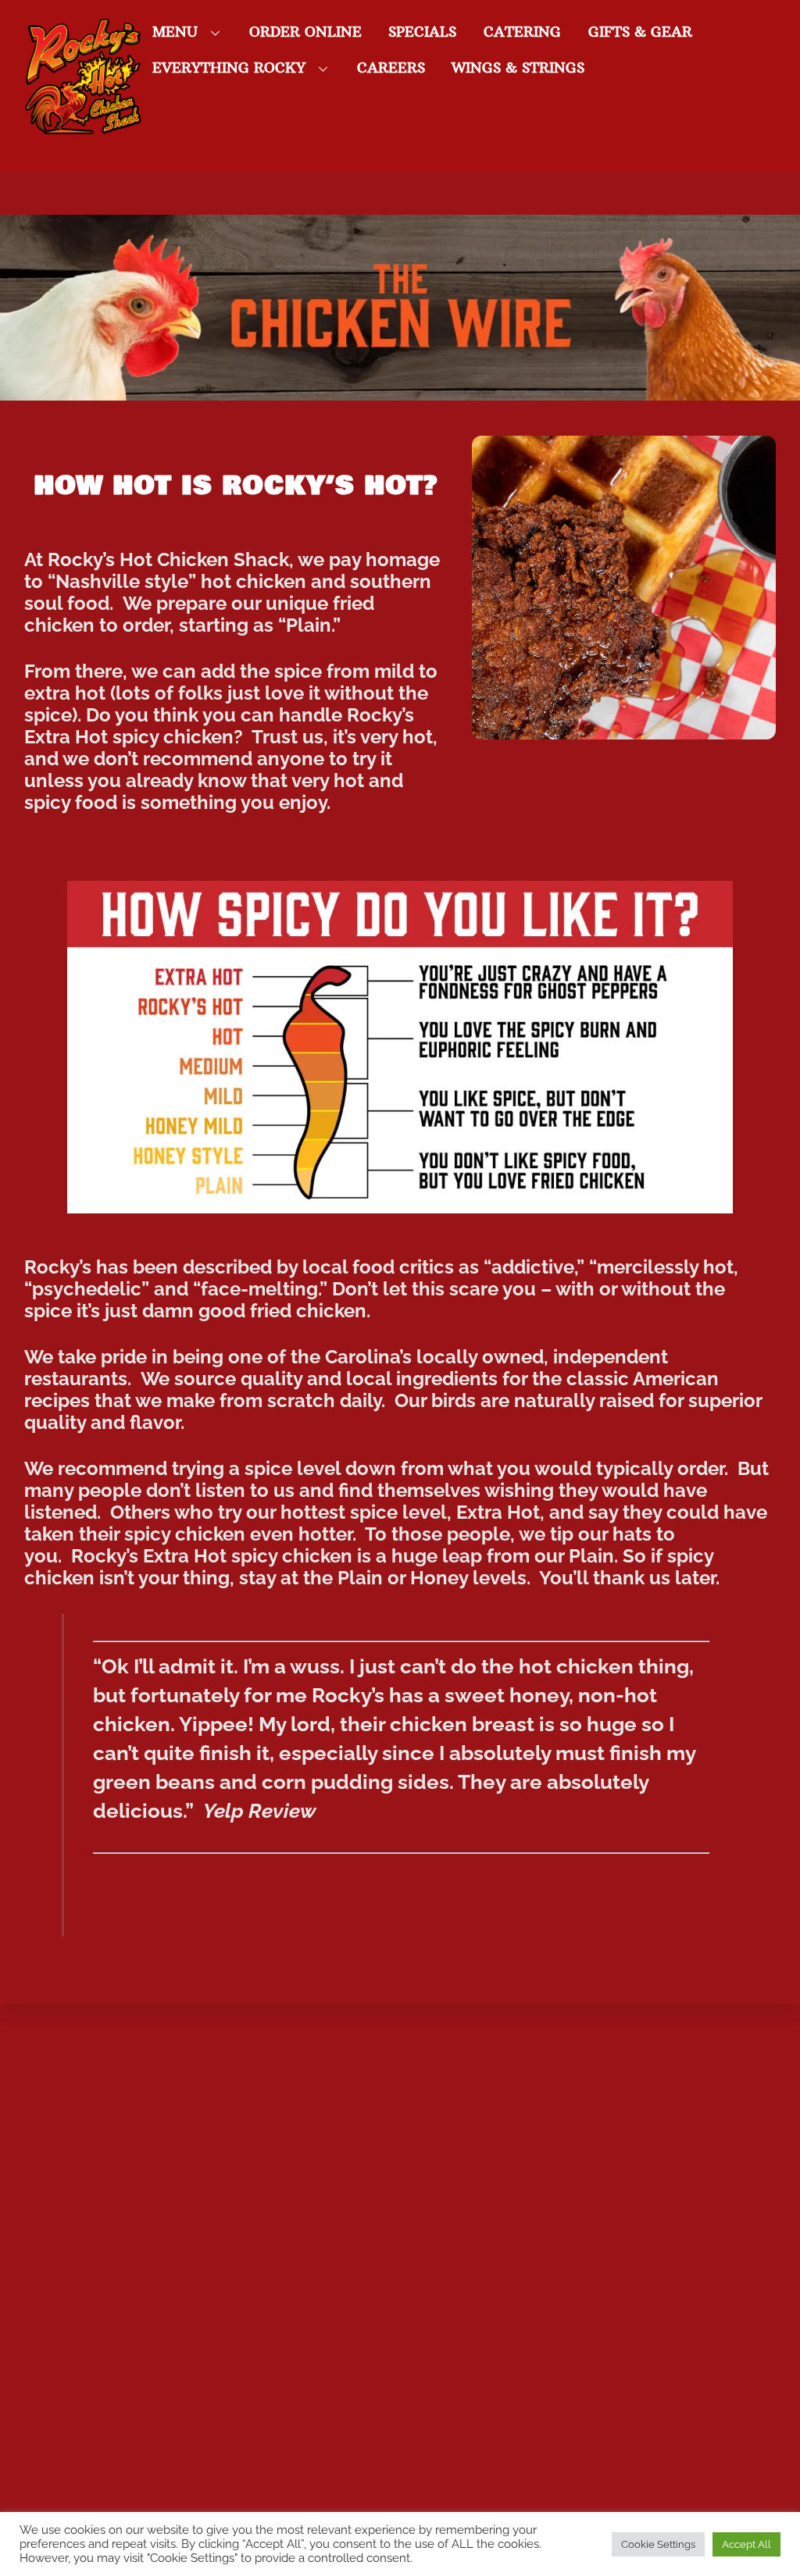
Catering (522, 32)
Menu (175, 32)
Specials (422, 32)
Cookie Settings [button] (658, 2544)
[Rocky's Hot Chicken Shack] (83, 126)
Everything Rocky (229, 68)
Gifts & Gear (640, 32)
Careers (391, 68)
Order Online (305, 32)
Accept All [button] (746, 2544)
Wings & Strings (518, 68)
